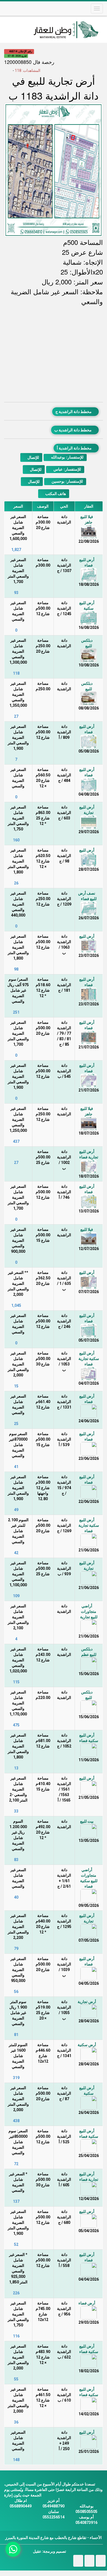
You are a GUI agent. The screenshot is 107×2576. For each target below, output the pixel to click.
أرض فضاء (87, 2303)
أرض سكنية (87, 2045)
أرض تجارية (87, 2002)
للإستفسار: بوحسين (67, 481)
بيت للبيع (87, 1821)
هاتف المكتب (55, 494)
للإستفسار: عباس (67, 469)
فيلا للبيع (87, 1229)
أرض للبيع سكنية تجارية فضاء (89, 1359)
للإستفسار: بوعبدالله (67, 457)
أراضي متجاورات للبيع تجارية (89, 1611)
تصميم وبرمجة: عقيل (50, 2551)
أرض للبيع (87, 850)
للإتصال (33, 457)
